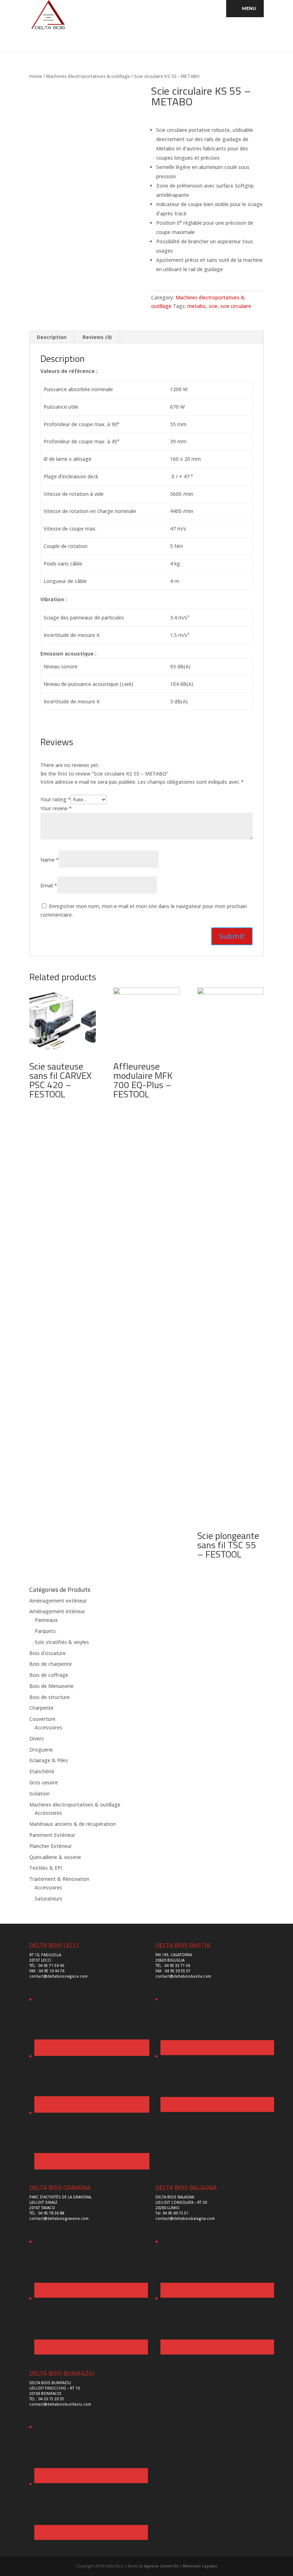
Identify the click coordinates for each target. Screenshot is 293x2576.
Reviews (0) (97, 337)
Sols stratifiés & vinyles (62, 1642)
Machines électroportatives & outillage (88, 76)
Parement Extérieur (52, 1835)
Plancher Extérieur (51, 1846)
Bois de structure (49, 1697)
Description (52, 337)
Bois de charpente (51, 1664)
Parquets (45, 1631)
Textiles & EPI (46, 1868)
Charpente (41, 1708)
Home (36, 76)
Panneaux (46, 1620)
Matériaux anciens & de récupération (73, 1824)
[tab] (52, 337)
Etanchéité (42, 1771)
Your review (56, 808)
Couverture (42, 1719)
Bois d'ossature (48, 1653)
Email (49, 885)
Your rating (56, 799)
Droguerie (41, 1750)
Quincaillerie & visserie (55, 1857)
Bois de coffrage (49, 1675)
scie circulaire (236, 306)
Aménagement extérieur (58, 1601)
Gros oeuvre (44, 1782)
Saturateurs (48, 1899)
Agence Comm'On (161, 2566)
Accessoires (48, 1727)
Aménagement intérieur (57, 1611)
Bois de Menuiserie (51, 1686)
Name (50, 860)
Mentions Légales (200, 2566)
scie (213, 306)
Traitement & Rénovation (59, 1879)
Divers (37, 1738)
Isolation (39, 1793)
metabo (197, 306)
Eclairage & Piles (49, 1760)
